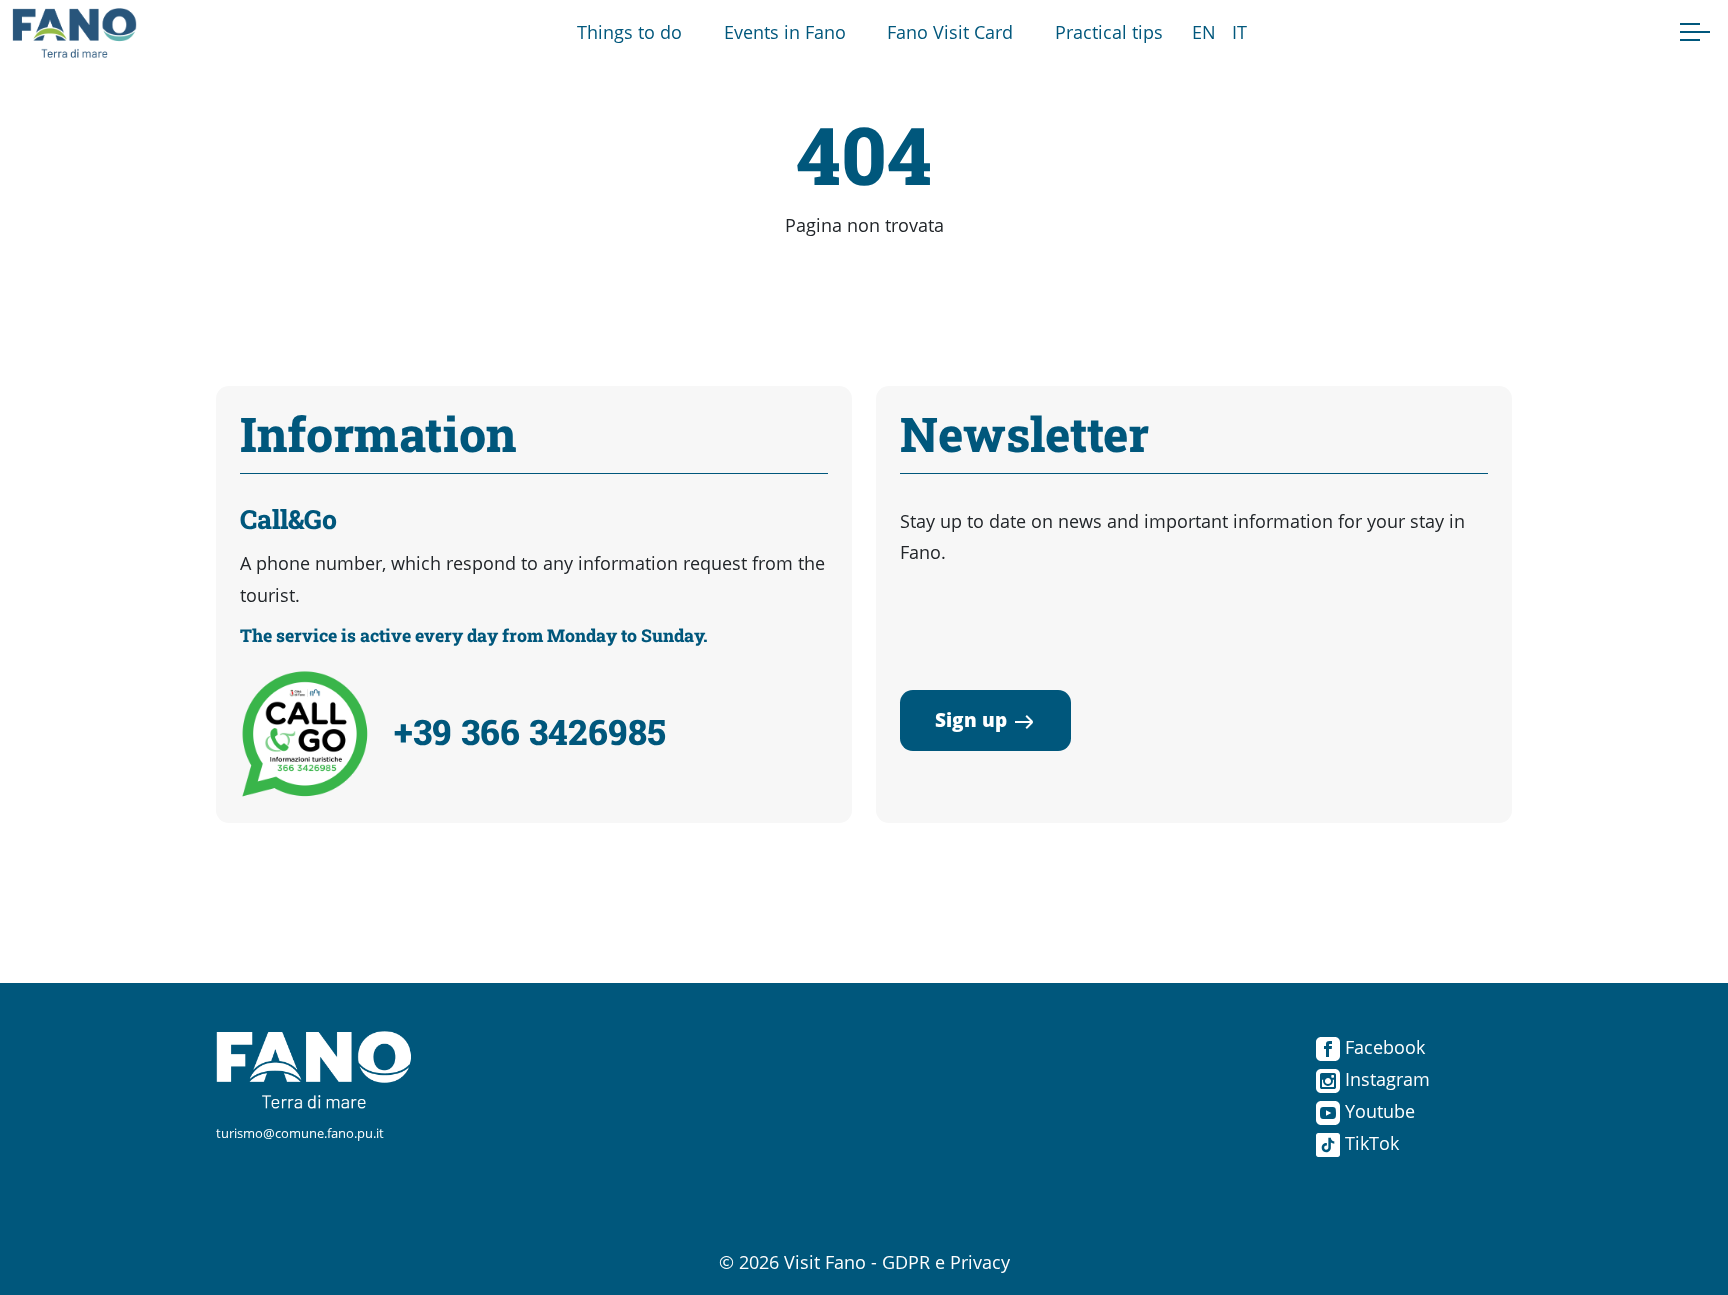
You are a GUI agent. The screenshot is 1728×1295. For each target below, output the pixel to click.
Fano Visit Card (950, 32)
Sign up (971, 719)
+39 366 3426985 (530, 731)
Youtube (1377, 1111)
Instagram (1385, 1079)
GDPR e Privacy (946, 1262)
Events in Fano (785, 32)
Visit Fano (825, 1262)
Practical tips (1109, 32)
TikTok (1369, 1143)
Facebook (1382, 1047)
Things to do (629, 32)
